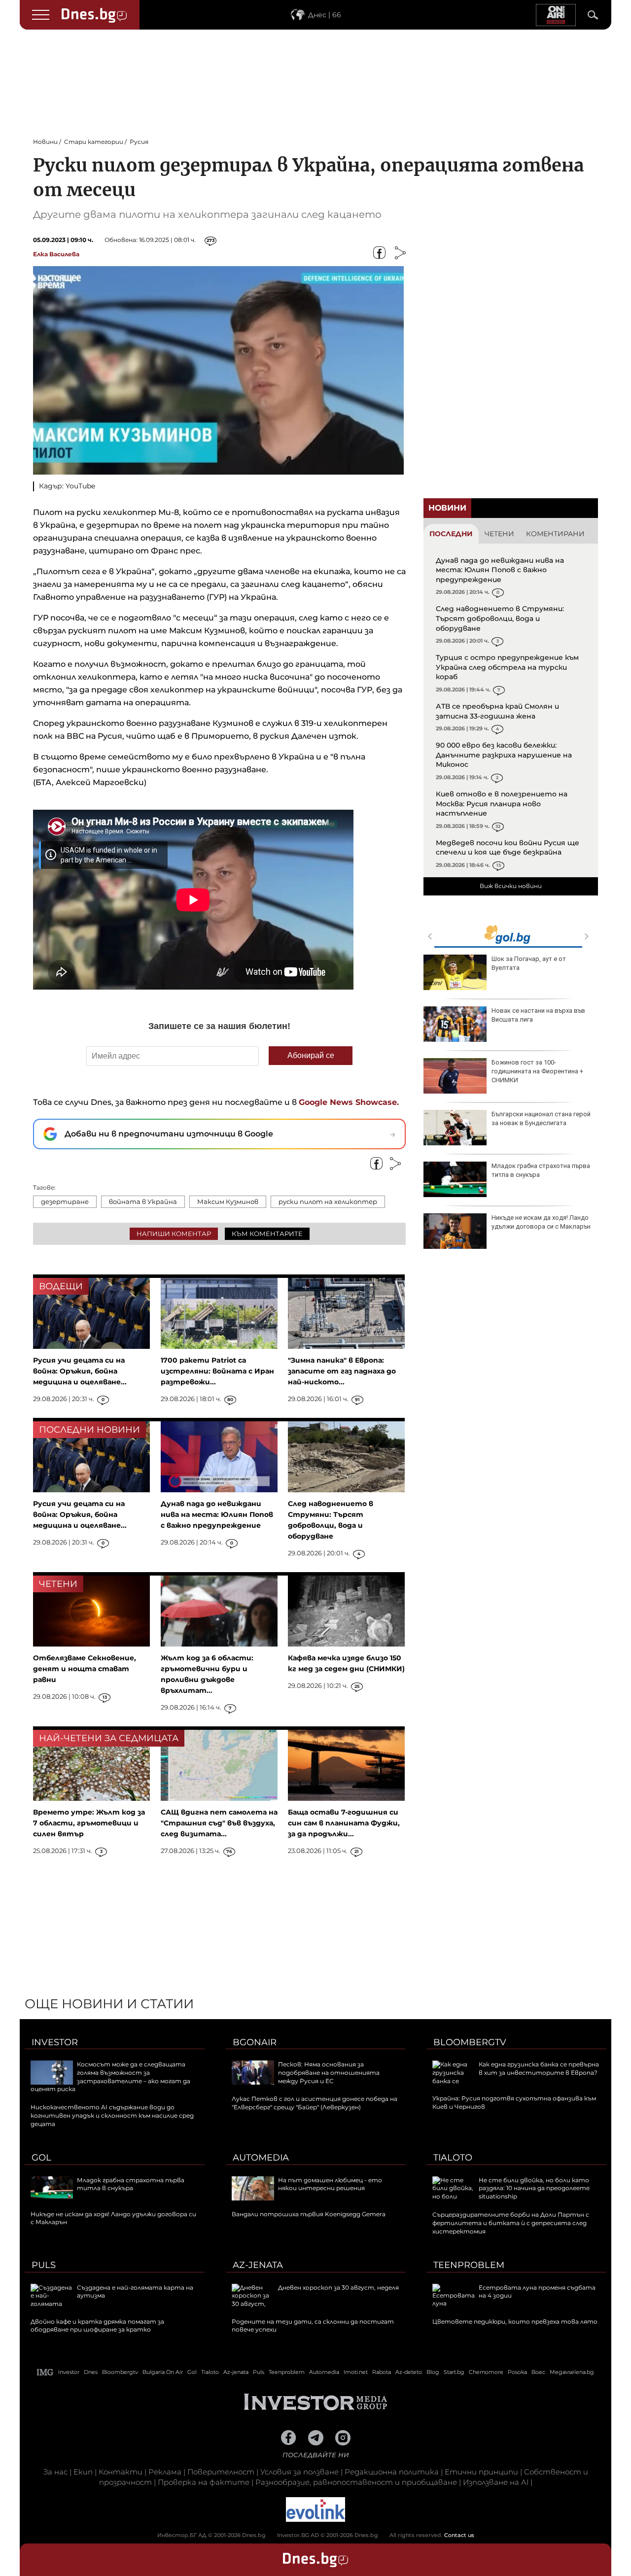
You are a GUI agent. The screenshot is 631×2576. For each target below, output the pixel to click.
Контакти (121, 2472)
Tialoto (453, 2158)
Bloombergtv (470, 2042)
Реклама (165, 2472)
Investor (55, 2042)
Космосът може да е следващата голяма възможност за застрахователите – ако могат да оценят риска (110, 2077)
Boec (538, 2372)
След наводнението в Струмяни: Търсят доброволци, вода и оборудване (500, 618)
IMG (45, 2372)
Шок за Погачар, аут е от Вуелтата (529, 963)
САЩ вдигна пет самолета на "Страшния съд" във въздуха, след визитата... (219, 1823)
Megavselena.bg (572, 2372)
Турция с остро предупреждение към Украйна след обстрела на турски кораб (507, 667)
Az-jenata (258, 2265)
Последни (451, 534)
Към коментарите (267, 1234)
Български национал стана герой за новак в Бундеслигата (541, 1118)
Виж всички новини (511, 886)
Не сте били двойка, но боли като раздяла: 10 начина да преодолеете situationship (534, 2188)
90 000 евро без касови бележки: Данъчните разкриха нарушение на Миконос (504, 755)
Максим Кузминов (228, 1202)
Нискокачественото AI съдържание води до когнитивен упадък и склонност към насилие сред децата (112, 2115)
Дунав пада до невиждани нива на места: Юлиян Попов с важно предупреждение (500, 570)
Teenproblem (469, 2265)
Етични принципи (481, 2472)
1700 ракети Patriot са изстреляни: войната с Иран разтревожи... (217, 1371)
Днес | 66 (325, 15)
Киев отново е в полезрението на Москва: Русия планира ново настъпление (502, 804)
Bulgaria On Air (163, 2372)
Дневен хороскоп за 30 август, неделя (338, 2287)
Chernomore (486, 2372)
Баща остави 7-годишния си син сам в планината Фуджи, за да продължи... (344, 1823)
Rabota (382, 2372)
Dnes (91, 2372)
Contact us (459, 2535)
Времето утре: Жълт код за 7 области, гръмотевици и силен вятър (89, 1823)
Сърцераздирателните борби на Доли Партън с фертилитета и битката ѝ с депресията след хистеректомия (511, 2223)
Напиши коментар (174, 1234)
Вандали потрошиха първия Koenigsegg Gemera (309, 2214)
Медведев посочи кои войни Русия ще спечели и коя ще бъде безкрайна (508, 848)
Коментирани (555, 534)
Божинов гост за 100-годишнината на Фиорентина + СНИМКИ (537, 1071)
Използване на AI (496, 2482)
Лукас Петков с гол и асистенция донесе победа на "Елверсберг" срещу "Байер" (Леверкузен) (315, 2103)
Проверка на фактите (204, 2482)
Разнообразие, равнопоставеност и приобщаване (356, 2482)
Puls (44, 2265)
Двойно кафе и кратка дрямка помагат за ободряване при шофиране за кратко (97, 2326)
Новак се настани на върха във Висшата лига (538, 1015)
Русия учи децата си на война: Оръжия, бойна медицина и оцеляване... (80, 1371)
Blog (433, 2372)
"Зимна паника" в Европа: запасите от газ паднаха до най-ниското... (342, 1371)
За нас (55, 2472)
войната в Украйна (143, 1202)
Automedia (261, 2158)
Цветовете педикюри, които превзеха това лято (515, 2321)
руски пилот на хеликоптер (328, 1202)
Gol (41, 2158)
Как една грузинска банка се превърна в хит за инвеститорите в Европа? (539, 2068)
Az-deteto (409, 2372)
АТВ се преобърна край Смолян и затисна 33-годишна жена (497, 711)
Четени (499, 534)
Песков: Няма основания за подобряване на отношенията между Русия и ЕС (329, 2073)
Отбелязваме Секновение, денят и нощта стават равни (85, 1669)
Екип (83, 2472)
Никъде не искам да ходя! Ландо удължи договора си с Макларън (541, 1222)
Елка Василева (56, 254)
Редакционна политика (392, 2472)
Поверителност (221, 2472)
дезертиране (65, 1202)
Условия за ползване (299, 2472)
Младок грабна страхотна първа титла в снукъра (541, 1170)
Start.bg (454, 2372)
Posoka (517, 2372)
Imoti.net (356, 2372)
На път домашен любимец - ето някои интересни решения (330, 2184)
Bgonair (255, 2042)
